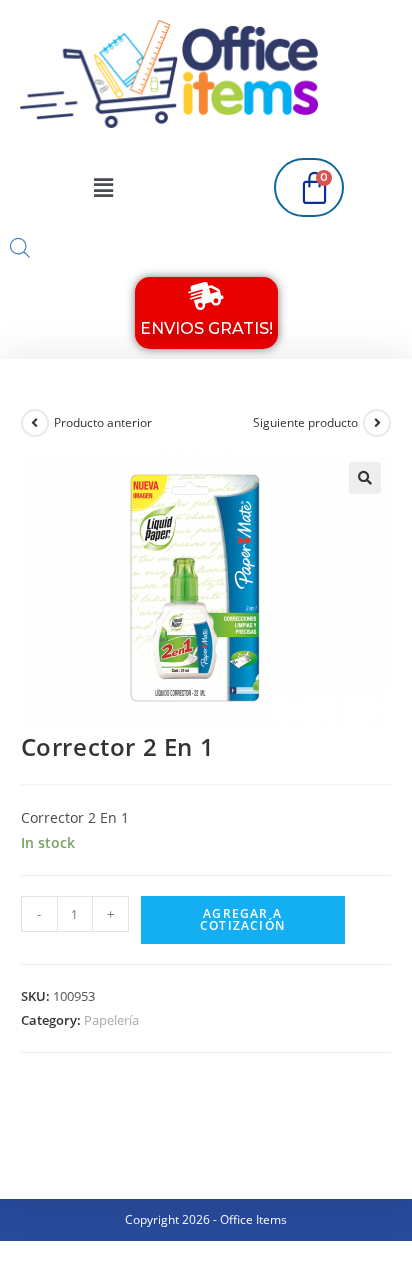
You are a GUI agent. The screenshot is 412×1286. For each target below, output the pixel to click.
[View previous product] (35, 423)
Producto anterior (103, 422)
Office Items (253, 1219)
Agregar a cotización (242, 919)
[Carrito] (309, 187)
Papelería (111, 1020)
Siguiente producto (305, 422)
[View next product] (377, 423)
